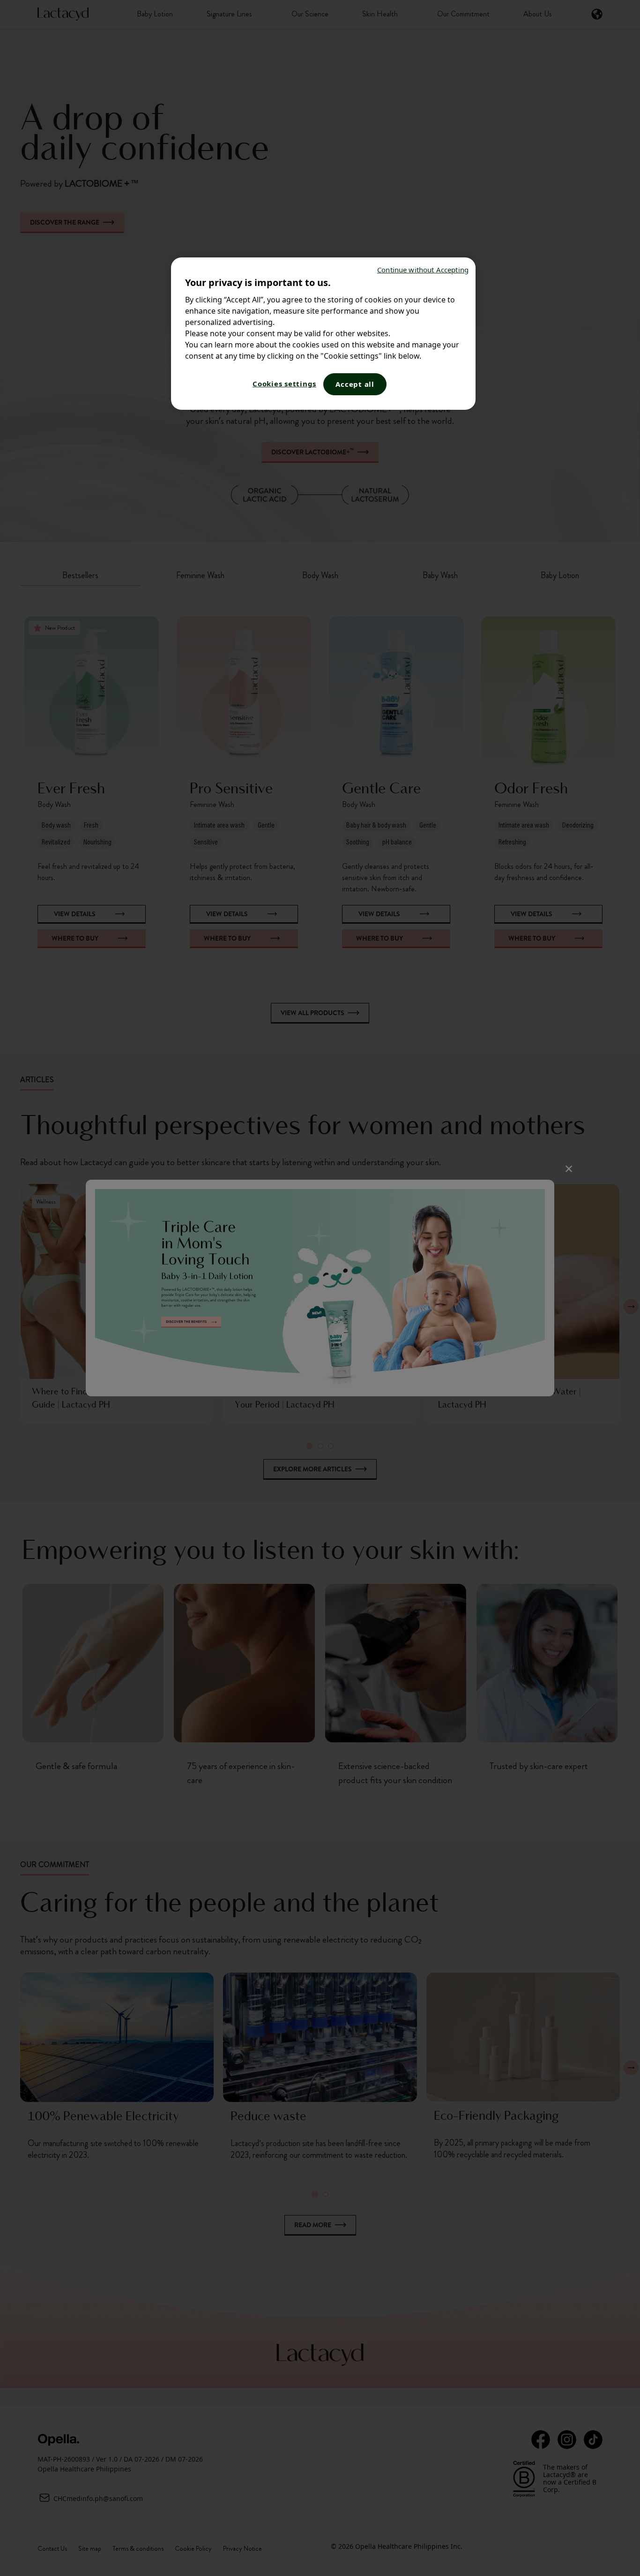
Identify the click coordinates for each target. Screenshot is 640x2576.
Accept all (355, 384)
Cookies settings (284, 384)
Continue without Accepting (423, 270)
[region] (323, 334)
